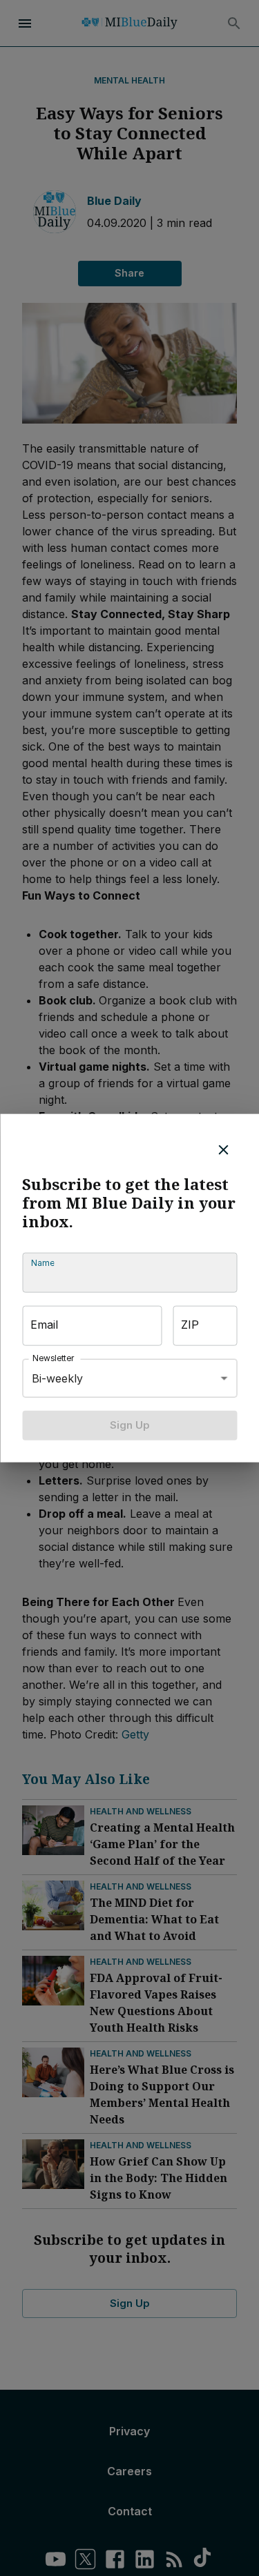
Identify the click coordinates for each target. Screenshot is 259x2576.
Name (42, 1264)
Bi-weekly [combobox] (57, 1378)
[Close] (223, 1150)
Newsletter (53, 1359)
